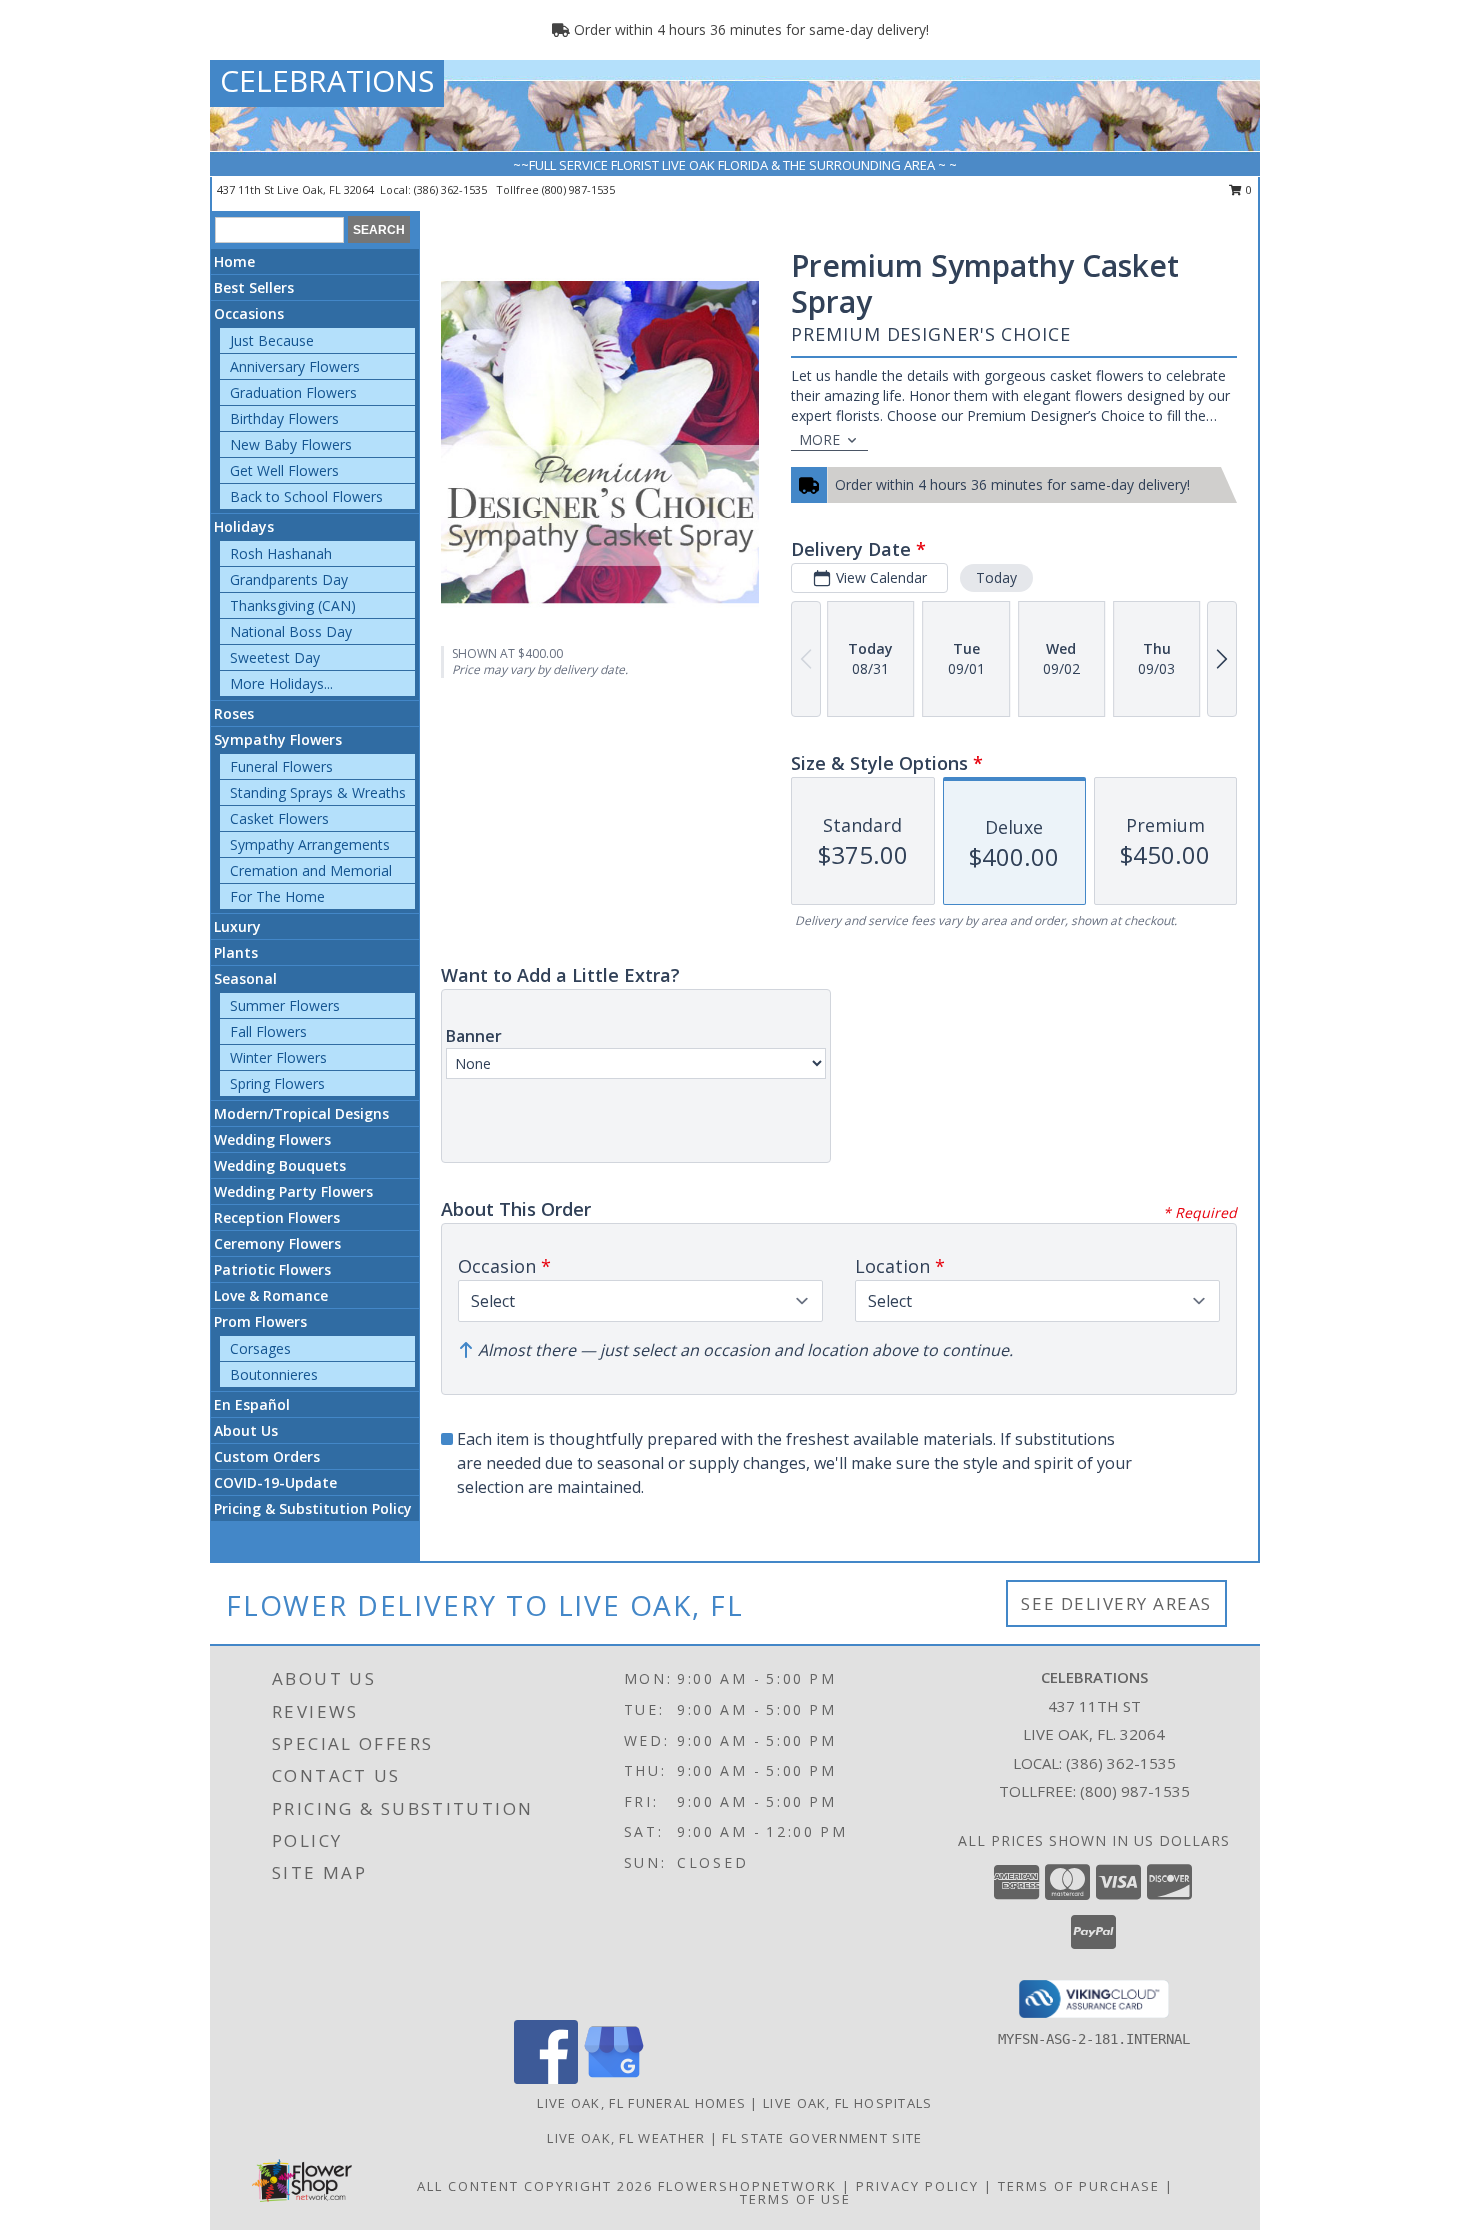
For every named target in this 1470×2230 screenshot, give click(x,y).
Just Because (272, 340)
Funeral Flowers (281, 766)
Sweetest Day (275, 657)
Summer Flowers (285, 1005)
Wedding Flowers (272, 1139)
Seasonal (245, 978)
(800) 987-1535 (578, 189)
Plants (236, 952)
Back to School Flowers (306, 496)
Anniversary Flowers (295, 366)
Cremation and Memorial (311, 870)
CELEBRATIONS (327, 80)
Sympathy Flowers (278, 739)
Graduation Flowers (293, 392)
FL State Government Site (822, 2138)
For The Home (277, 896)
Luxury (237, 926)
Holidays (244, 526)
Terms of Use (795, 2199)
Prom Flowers (260, 1321)
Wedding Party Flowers (293, 1191)
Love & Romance (271, 1295)
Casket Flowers (279, 818)
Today (996, 577)
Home (234, 261)
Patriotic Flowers (272, 1269)
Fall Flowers (268, 1031)
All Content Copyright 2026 (535, 2186)
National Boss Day (291, 631)
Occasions (249, 313)
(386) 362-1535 (452, 189)
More (819, 439)
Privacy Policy (917, 2186)
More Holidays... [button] (281, 683)
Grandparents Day (289, 579)
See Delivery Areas (1116, 1603)
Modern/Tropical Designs (301, 1113)
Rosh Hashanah (281, 553)
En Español (252, 1404)
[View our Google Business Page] (614, 2078)
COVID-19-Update (275, 1482)
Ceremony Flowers (277, 1243)
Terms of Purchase (1079, 2186)
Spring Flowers (277, 1083)
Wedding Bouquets (280, 1165)
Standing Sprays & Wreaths (318, 792)
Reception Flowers (277, 1217)
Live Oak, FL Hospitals (848, 2103)
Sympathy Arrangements (310, 844)
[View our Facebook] (546, 2078)
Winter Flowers (278, 1057)
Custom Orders (267, 1456)
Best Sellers (254, 287)
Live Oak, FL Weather (626, 2138)
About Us (246, 1430)
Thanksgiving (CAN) (293, 605)
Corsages (260, 1348)
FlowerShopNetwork (747, 2186)
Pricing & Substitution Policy (313, 1508)
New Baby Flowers (291, 444)
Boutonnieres (274, 1374)
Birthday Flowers (284, 418)
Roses (234, 713)
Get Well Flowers (284, 470)
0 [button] (1247, 189)
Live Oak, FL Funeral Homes (641, 2103)
